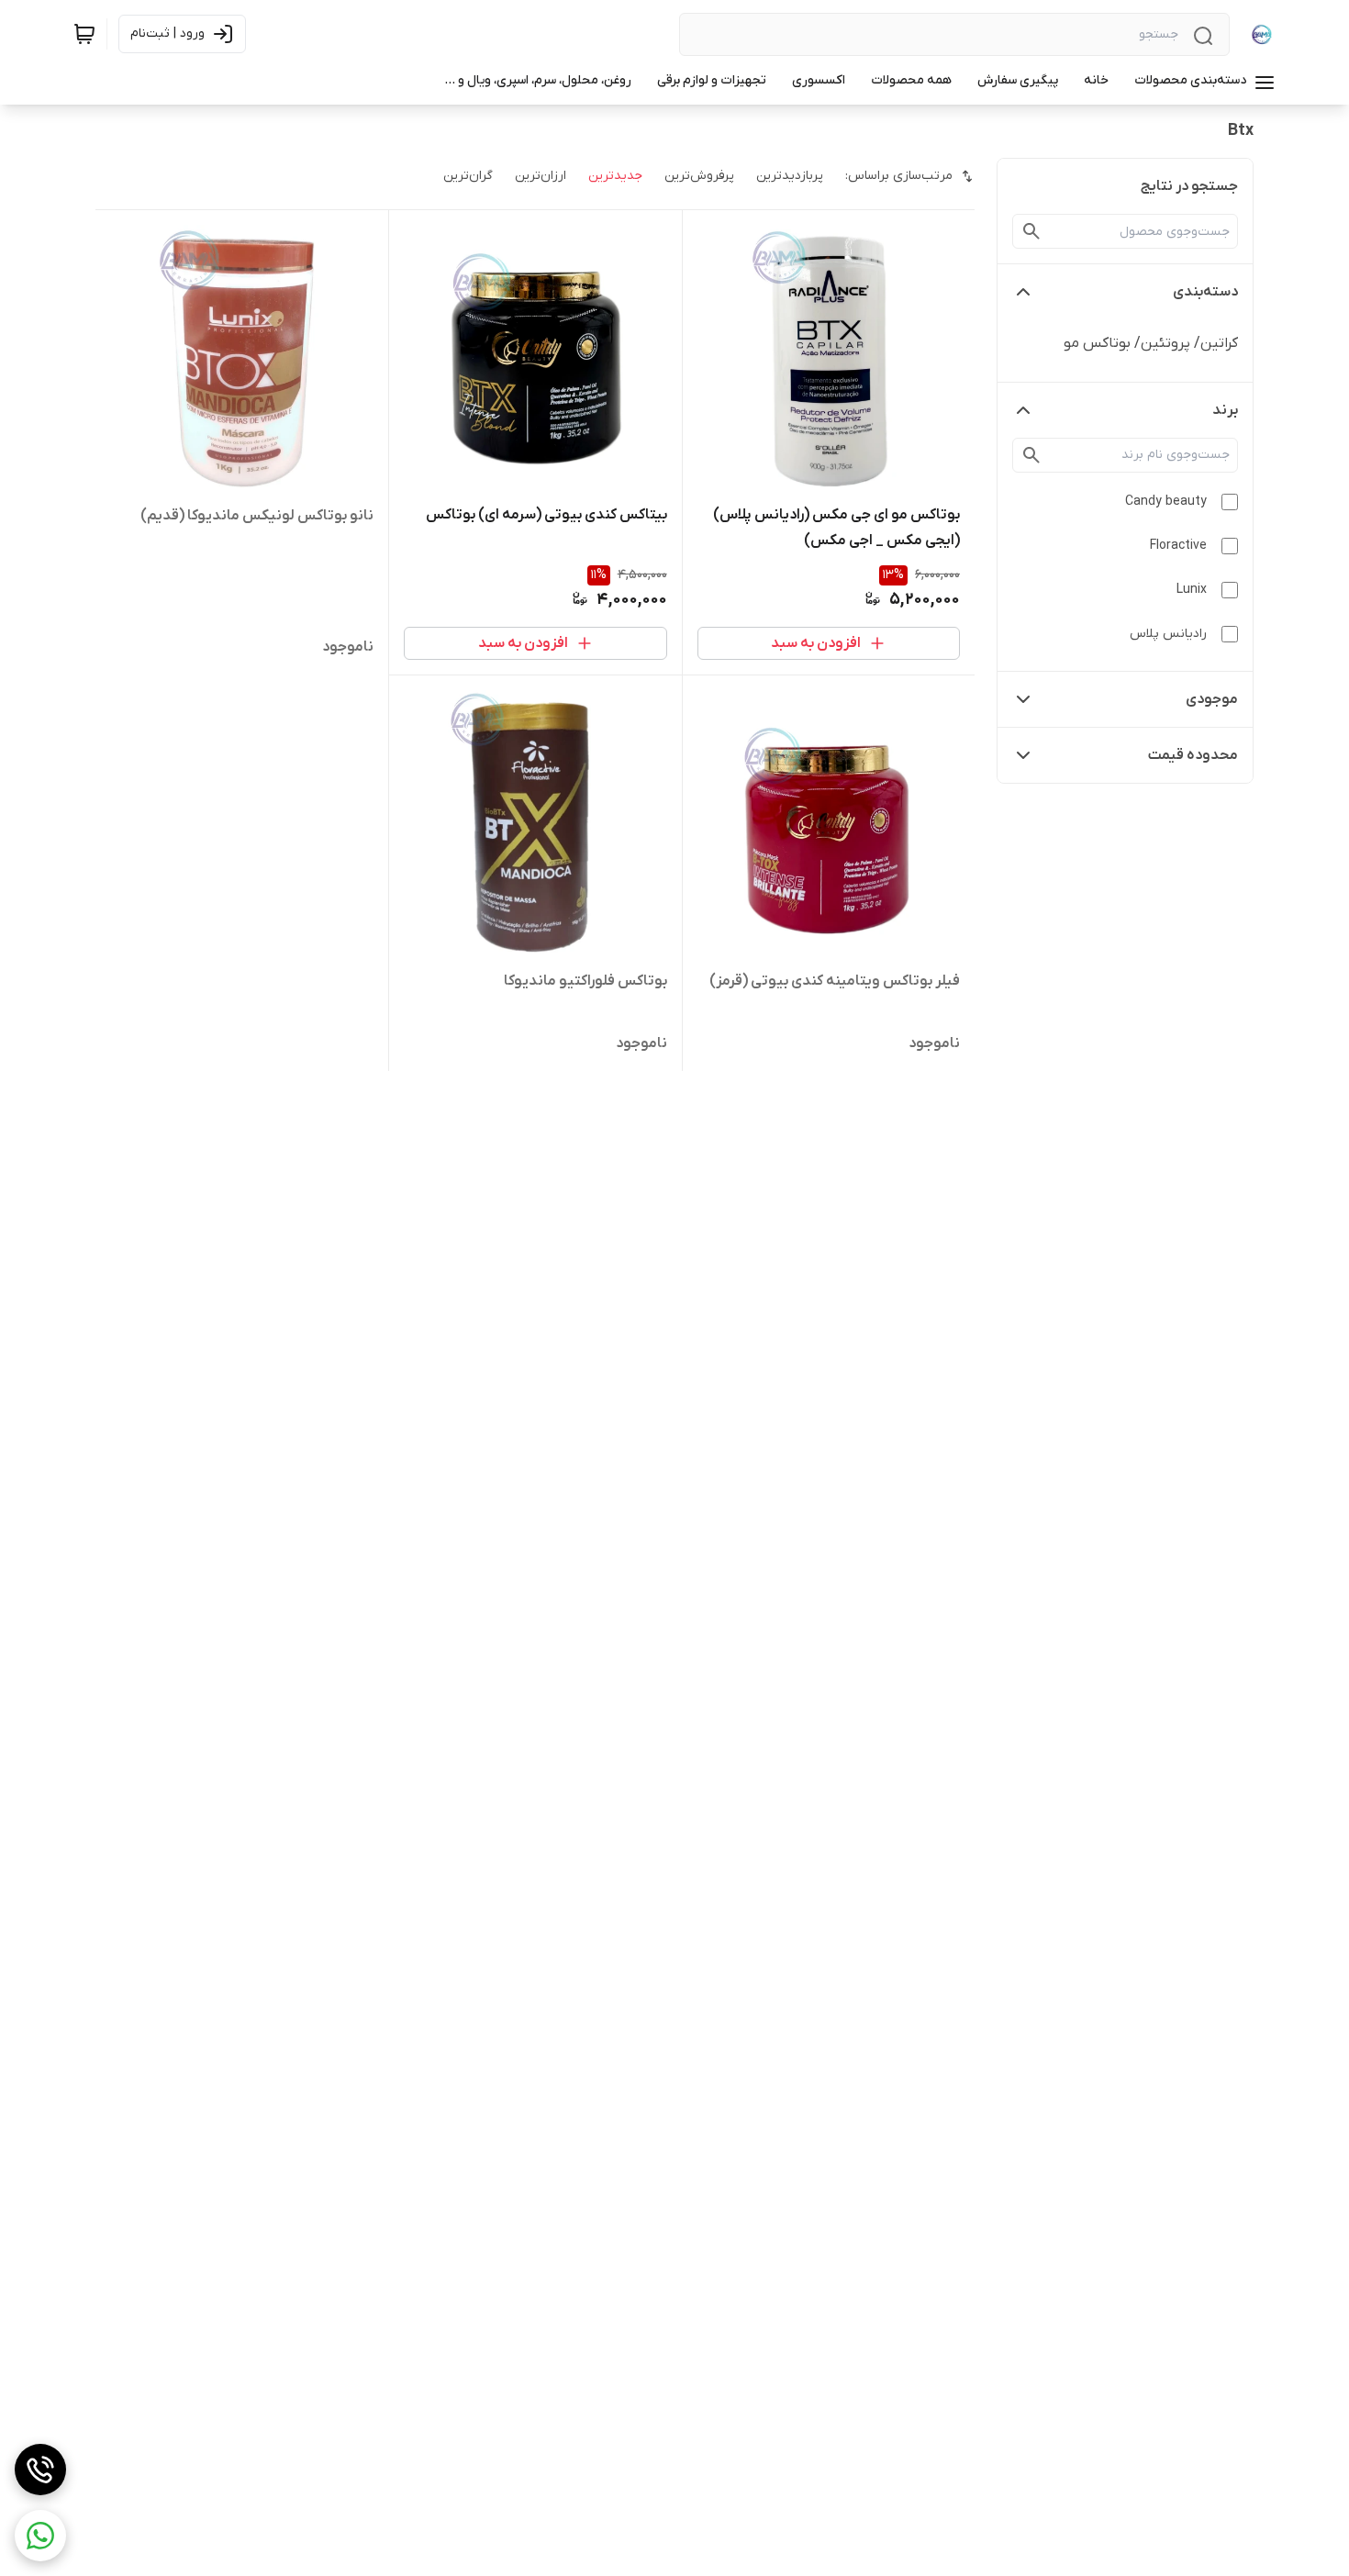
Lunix (1192, 590)
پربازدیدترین (790, 176)
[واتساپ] (40, 2536)
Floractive (1178, 546)
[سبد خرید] (84, 34)
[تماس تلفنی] (40, 2470)
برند (1225, 410)
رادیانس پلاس (1168, 634)
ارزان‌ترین (541, 176)
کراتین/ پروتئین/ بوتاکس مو (1151, 343)
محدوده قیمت (1193, 755)
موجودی (1212, 699)
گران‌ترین (468, 176)
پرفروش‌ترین (699, 176)
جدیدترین (615, 176)
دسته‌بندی (1205, 292)
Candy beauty (1166, 502)
